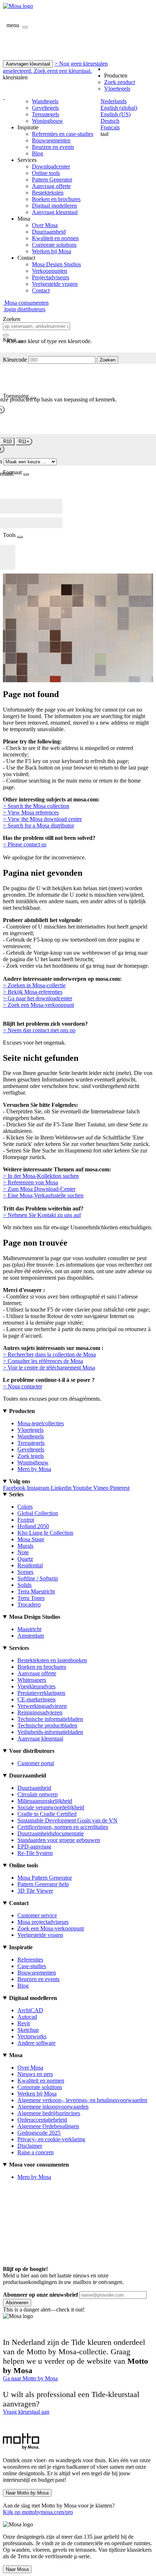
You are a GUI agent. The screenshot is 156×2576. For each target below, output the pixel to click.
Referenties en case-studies (63, 134)
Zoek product (120, 82)
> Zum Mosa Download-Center (39, 1189)
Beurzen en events (53, 147)
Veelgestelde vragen (55, 284)
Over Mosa (45, 225)
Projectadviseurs (51, 277)
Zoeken (108, 360)
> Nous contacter (22, 1386)
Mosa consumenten (26, 303)
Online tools (46, 173)
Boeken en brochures (56, 199)
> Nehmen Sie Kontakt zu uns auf (42, 1215)
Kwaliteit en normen (55, 238)
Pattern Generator (52, 180)
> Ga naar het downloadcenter (38, 998)
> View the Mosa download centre (42, 819)
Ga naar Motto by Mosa (30, 2378)
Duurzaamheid (49, 232)
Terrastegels (46, 114)
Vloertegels (117, 89)
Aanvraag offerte (51, 186)
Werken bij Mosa (52, 251)
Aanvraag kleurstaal (55, 212)
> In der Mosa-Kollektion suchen (41, 1176)
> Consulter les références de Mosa (43, 1361)
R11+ (24, 441)
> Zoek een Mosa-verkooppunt (38, 1005)
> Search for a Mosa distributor (38, 826)
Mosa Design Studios (56, 264)
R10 (7, 441)
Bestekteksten (48, 193)
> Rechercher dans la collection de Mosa (49, 1354)
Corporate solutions (54, 245)
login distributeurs (24, 309)
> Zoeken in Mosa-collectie (34, 985)
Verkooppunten (50, 271)
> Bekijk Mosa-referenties (33, 992)
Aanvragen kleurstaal (28, 64)
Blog (38, 153)
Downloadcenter (51, 166)
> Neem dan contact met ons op (39, 1030)
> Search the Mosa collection (36, 806)
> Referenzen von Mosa (30, 1182)
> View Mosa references (31, 812)
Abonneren (17, 2303)
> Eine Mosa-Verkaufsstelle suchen (43, 1195)
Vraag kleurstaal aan (26, 2412)
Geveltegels (45, 108)
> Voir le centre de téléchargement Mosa (49, 1368)
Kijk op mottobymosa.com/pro (38, 2512)
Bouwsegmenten (51, 140)
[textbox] (36, 326)
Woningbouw (48, 121)
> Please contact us (25, 844)
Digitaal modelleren (54, 206)
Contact (41, 290)
